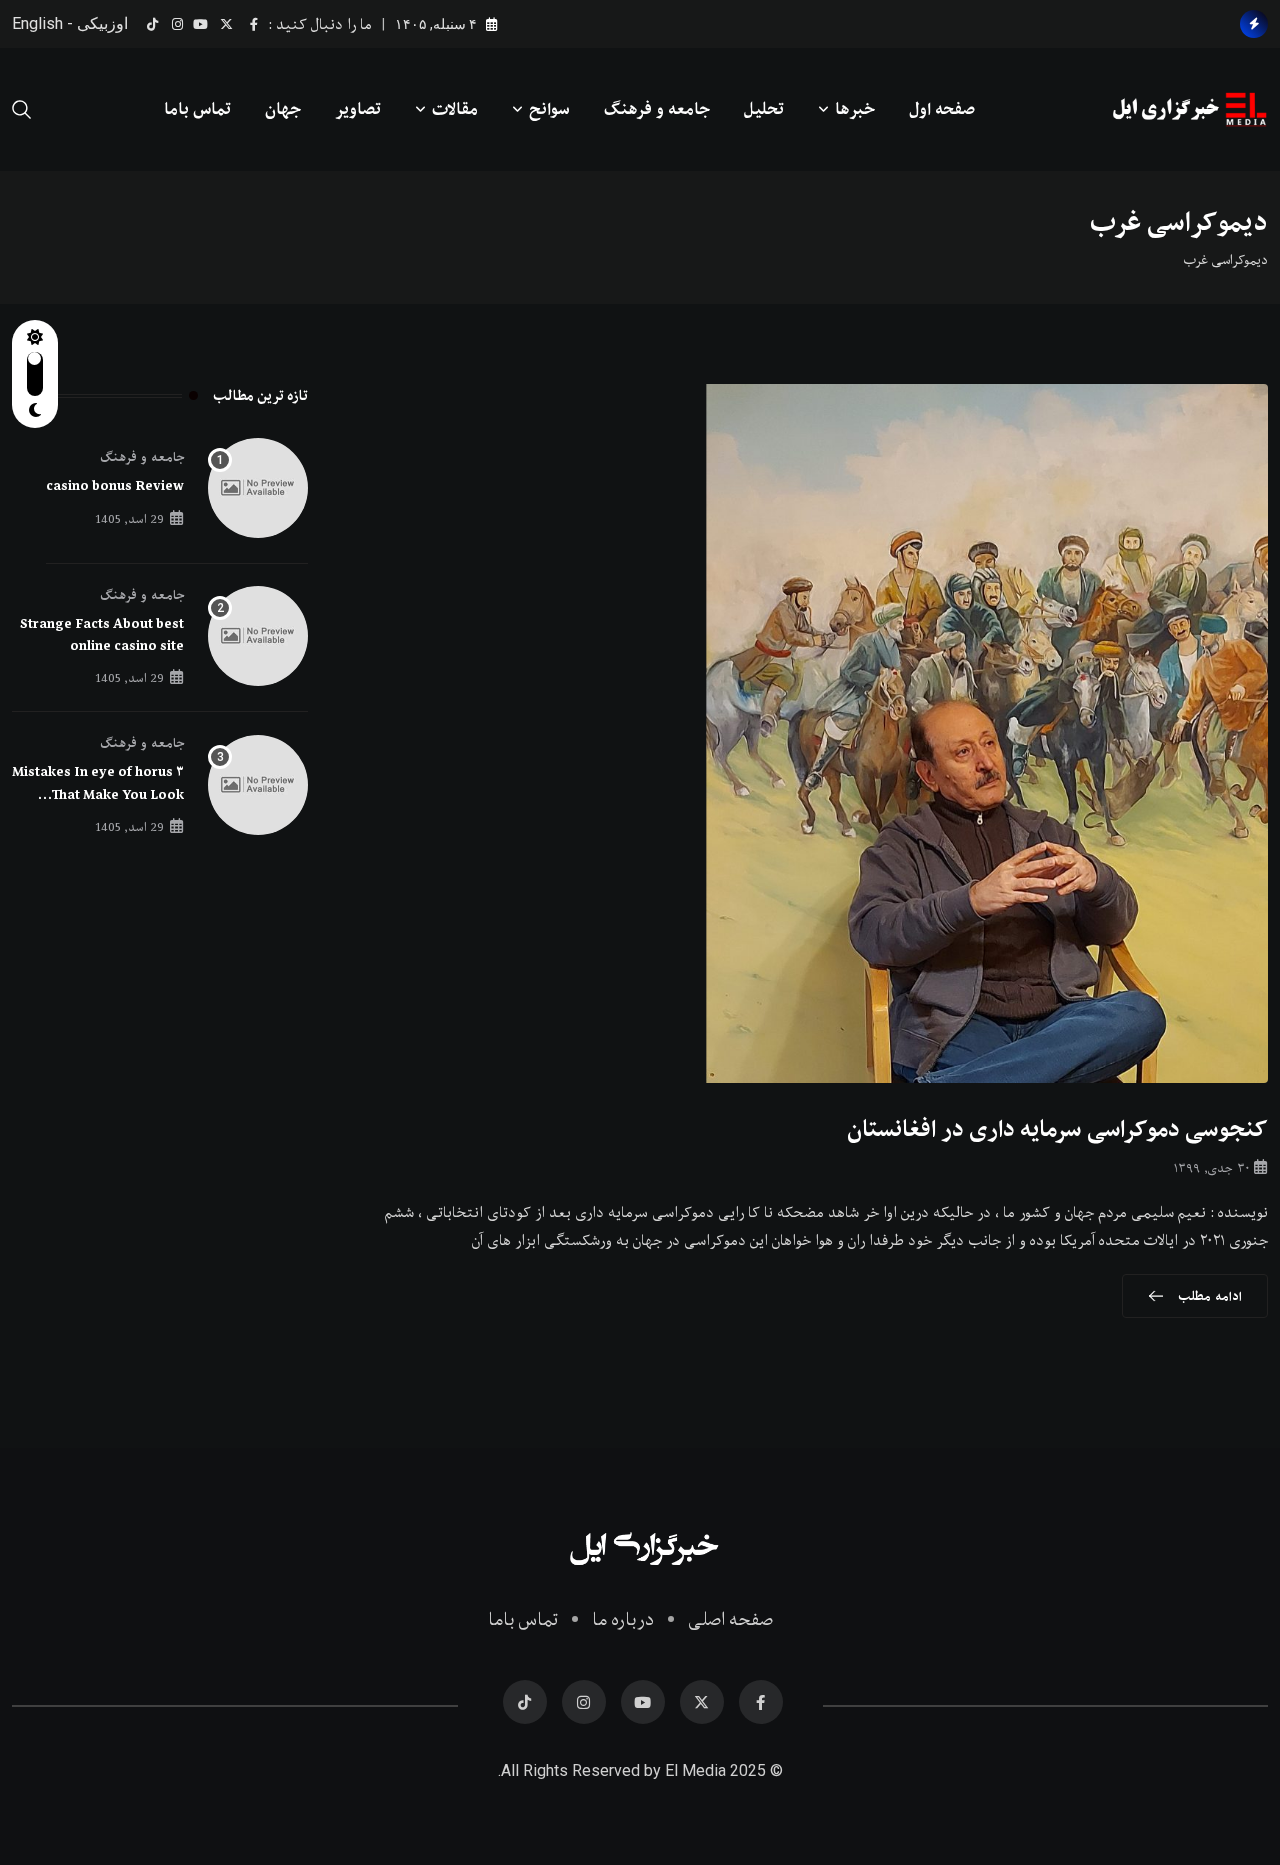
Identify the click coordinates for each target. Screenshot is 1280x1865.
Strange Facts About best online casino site (102, 635)
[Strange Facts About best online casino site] (258, 636)
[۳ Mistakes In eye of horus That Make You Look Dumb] (258, 785)
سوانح (549, 109)
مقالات (455, 109)
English (37, 23)
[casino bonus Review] (258, 488)
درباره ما (623, 1619)
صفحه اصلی (730, 1619)
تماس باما (197, 109)
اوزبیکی (102, 23)
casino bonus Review (115, 486)
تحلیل (764, 109)
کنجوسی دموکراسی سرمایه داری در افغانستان (1057, 1129)
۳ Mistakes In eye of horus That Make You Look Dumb (98, 794)
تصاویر (358, 109)
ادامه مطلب (1210, 1296)
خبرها (855, 109)
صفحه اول (942, 109)
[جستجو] (22, 109)
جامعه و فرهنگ (657, 109)
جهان (283, 109)
